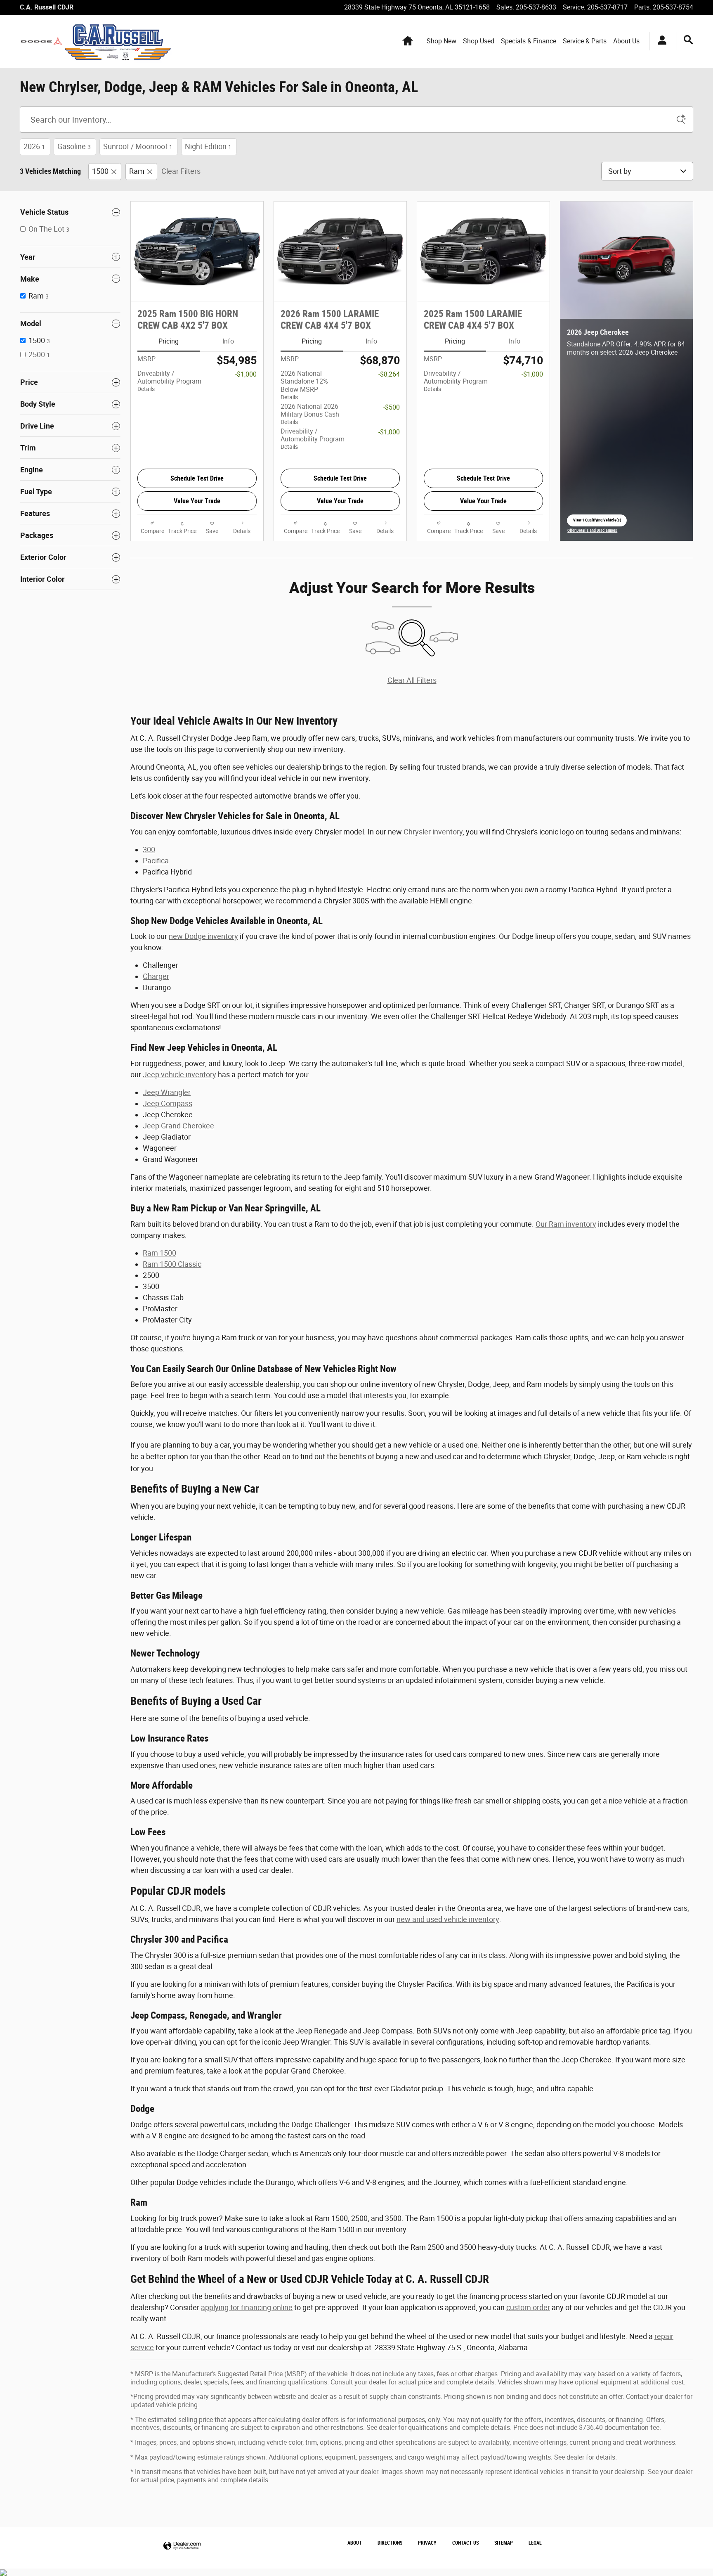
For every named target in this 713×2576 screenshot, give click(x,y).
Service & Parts (585, 41)
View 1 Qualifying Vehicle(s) (597, 522)
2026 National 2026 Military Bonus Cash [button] (310, 414)
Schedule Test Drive (197, 478)
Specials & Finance (529, 41)
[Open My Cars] (660, 41)
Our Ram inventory (566, 1224)
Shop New (441, 41)
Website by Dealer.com (182, 2546)
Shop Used (479, 41)
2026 (34, 146)
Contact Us (465, 2543)
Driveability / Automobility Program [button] (169, 381)
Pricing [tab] (169, 341)
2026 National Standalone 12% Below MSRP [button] (304, 385)
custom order (528, 2307)
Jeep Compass (168, 1103)
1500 (100, 171)
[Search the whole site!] (688, 40)
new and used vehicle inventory (448, 1919)
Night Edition (208, 146)
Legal (535, 2543)
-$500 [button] (392, 407)
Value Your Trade (197, 501)
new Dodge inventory (203, 936)
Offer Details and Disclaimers (592, 531)
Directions (390, 2543)
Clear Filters (181, 171)
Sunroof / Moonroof (138, 146)
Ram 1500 (159, 1253)
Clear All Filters (412, 680)
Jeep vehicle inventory (179, 1075)
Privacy (427, 2543)
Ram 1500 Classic (172, 1264)
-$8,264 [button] (389, 374)
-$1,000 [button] (246, 374)
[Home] (41, 41)
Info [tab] (228, 341)
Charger (156, 976)
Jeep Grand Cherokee (178, 1126)
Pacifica (156, 861)
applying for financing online (247, 2307)
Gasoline (74, 146)
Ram (137, 171)
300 (149, 850)
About (355, 2543)
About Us (626, 41)
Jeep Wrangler (167, 1092)
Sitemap (504, 2543)
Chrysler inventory (433, 832)
